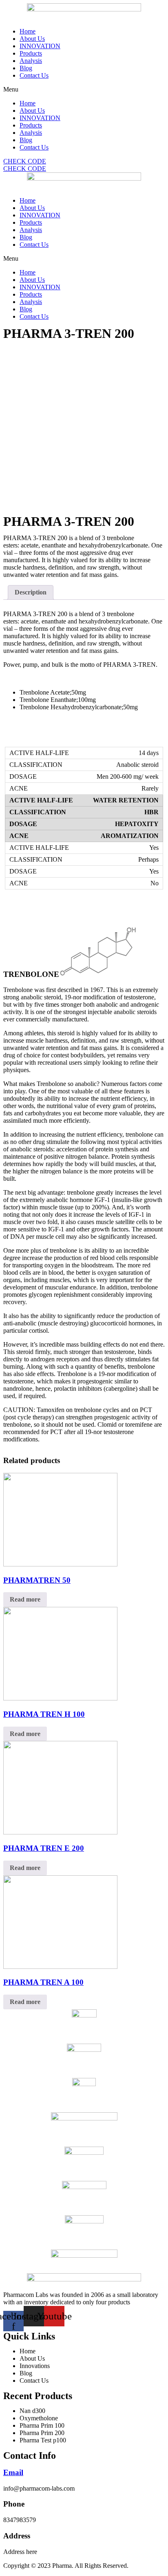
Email (13, 2472)
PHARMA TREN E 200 (44, 1848)
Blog (26, 68)
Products (31, 53)
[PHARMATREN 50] (60, 1564)
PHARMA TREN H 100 (44, 1714)
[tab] (31, 592)
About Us (32, 39)
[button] (84, 89)
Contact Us (34, 75)
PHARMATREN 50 (37, 1580)
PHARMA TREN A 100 (43, 1982)
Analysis (31, 61)
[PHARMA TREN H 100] (60, 1698)
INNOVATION (40, 46)
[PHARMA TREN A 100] (60, 1967)
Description (31, 592)
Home (28, 31)
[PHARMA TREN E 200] (60, 1832)
